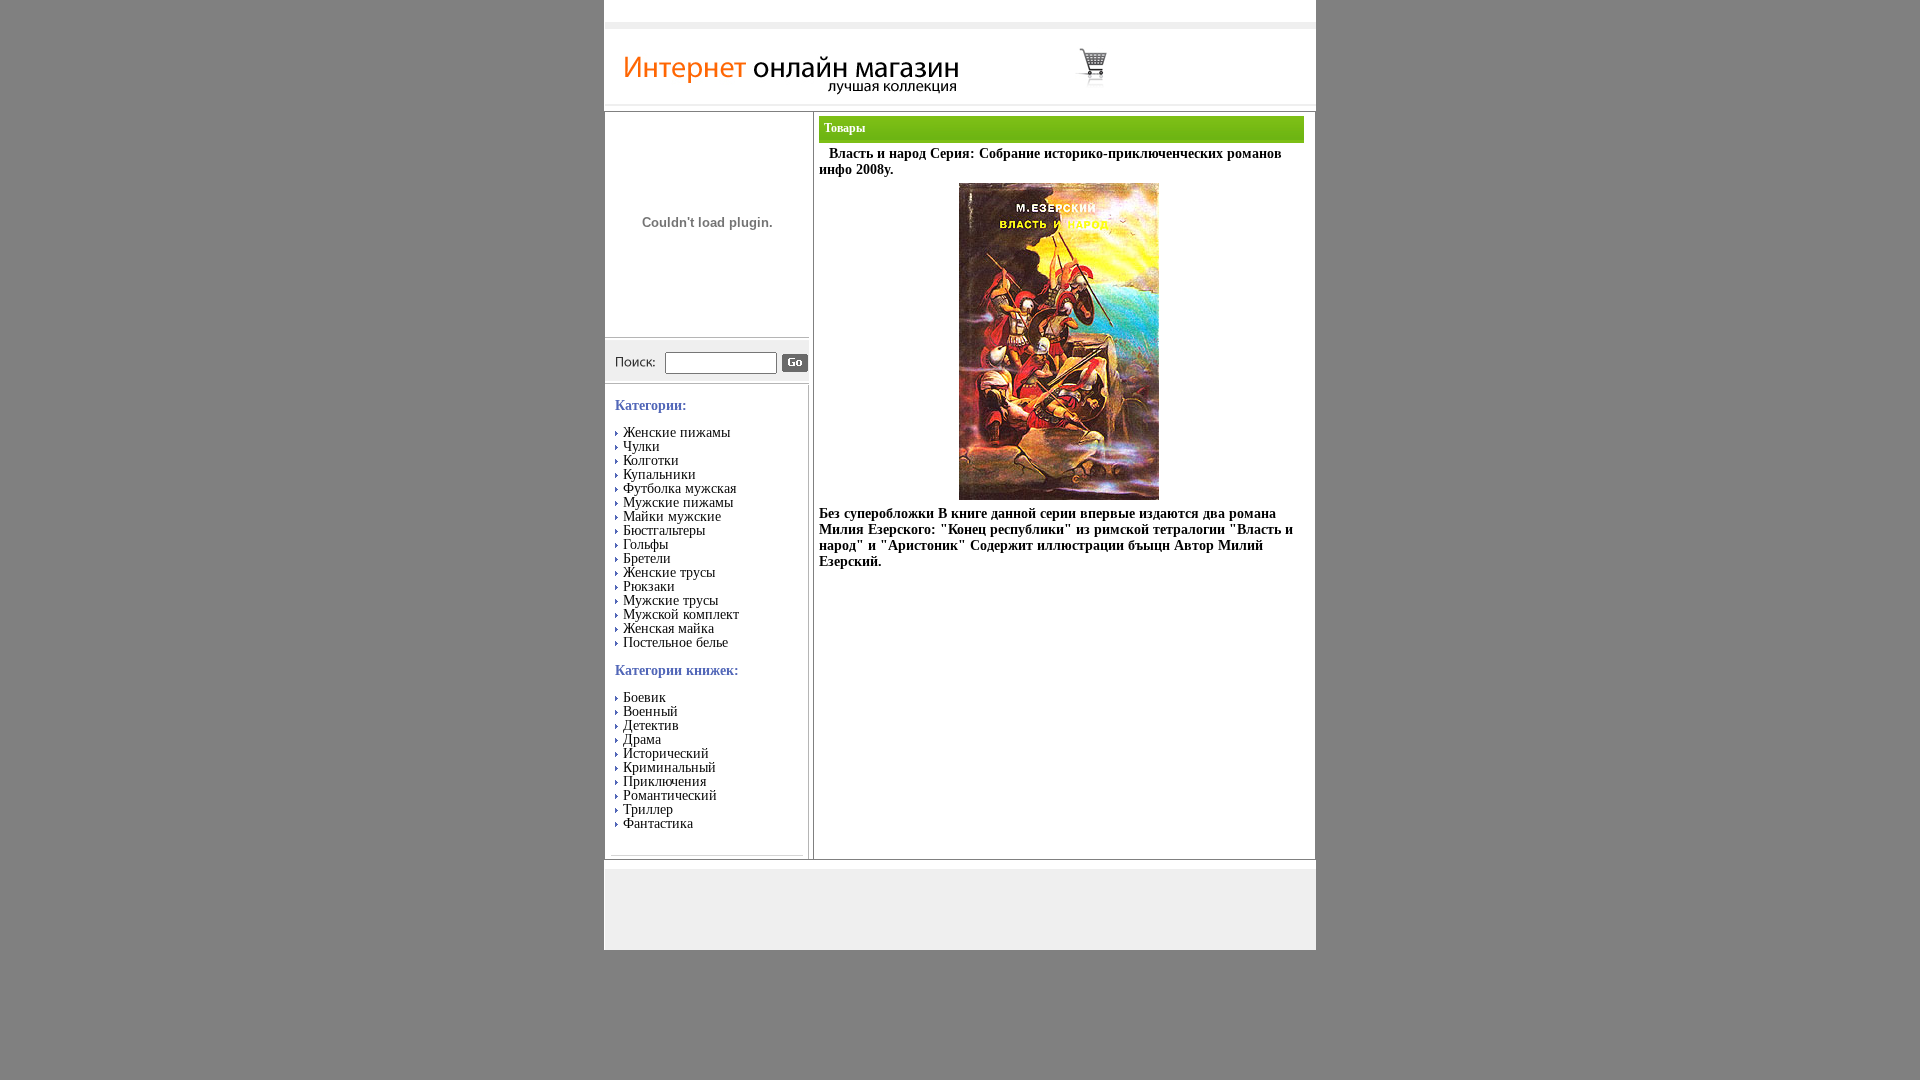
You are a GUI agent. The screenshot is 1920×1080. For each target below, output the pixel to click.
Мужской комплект (681, 614)
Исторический (666, 753)
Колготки (651, 460)
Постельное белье (675, 642)
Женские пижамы (676, 432)
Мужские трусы (670, 600)
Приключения (664, 781)
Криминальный (669, 767)
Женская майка (668, 628)
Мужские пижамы (678, 502)
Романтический (670, 795)
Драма (642, 739)
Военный (650, 711)
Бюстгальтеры (664, 530)
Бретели (647, 558)
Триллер (648, 809)
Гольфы (645, 544)
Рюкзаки (649, 586)
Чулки (641, 446)
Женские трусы (669, 572)
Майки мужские (672, 516)
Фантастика (658, 823)
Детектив (651, 725)
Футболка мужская (679, 488)
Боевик (644, 697)
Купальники (659, 474)
